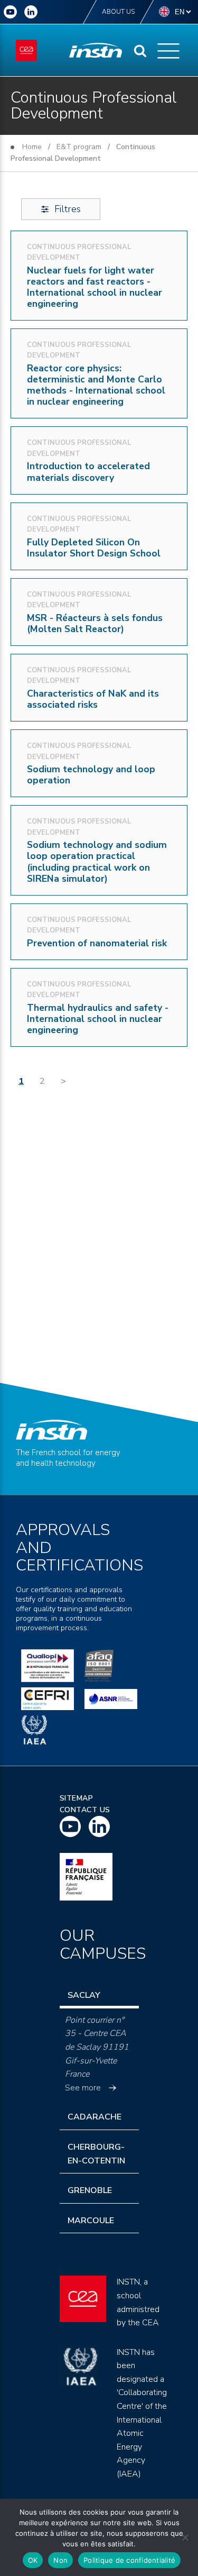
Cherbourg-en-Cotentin (96, 2154)
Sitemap (77, 1798)
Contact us (85, 1810)
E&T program (79, 147)
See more (83, 2088)
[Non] (185, 2537)
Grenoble (90, 2190)
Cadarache (95, 2117)
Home (32, 147)
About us (118, 12)
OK (33, 2560)
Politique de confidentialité (129, 2560)
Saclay (84, 1995)
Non (60, 2560)
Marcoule (91, 2221)
